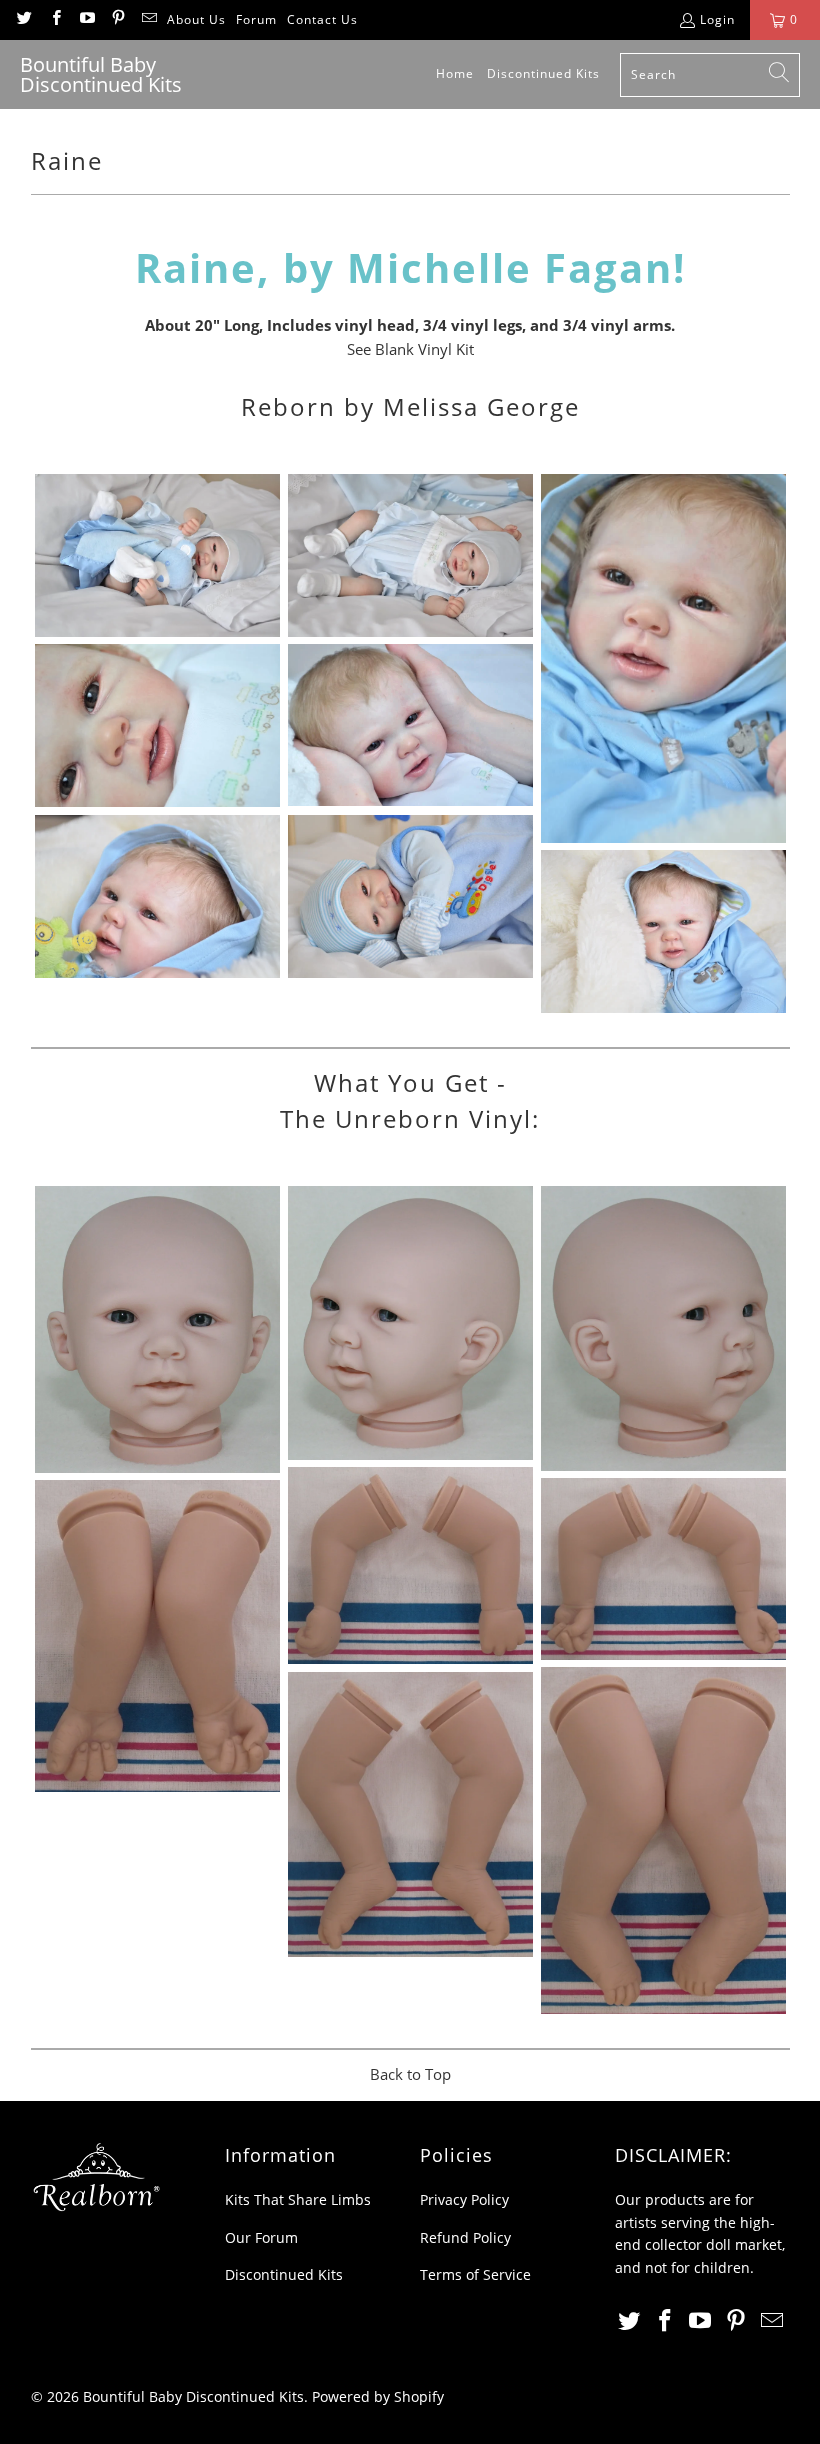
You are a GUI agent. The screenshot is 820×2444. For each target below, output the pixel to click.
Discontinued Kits (284, 2274)
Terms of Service (475, 2274)
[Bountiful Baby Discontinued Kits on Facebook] (54, 19)
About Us (196, 19)
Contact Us (322, 19)
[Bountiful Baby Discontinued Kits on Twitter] (23, 19)
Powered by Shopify (378, 2396)
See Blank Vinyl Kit (410, 349)
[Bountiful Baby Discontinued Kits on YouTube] (86, 19)
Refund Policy (465, 2237)
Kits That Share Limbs (298, 2199)
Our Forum (261, 2237)
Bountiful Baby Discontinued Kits (193, 2396)
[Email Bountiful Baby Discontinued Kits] (148, 19)
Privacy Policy (464, 2199)
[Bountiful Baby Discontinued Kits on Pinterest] (117, 19)
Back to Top (410, 2074)
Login (717, 19)
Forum (256, 19)
